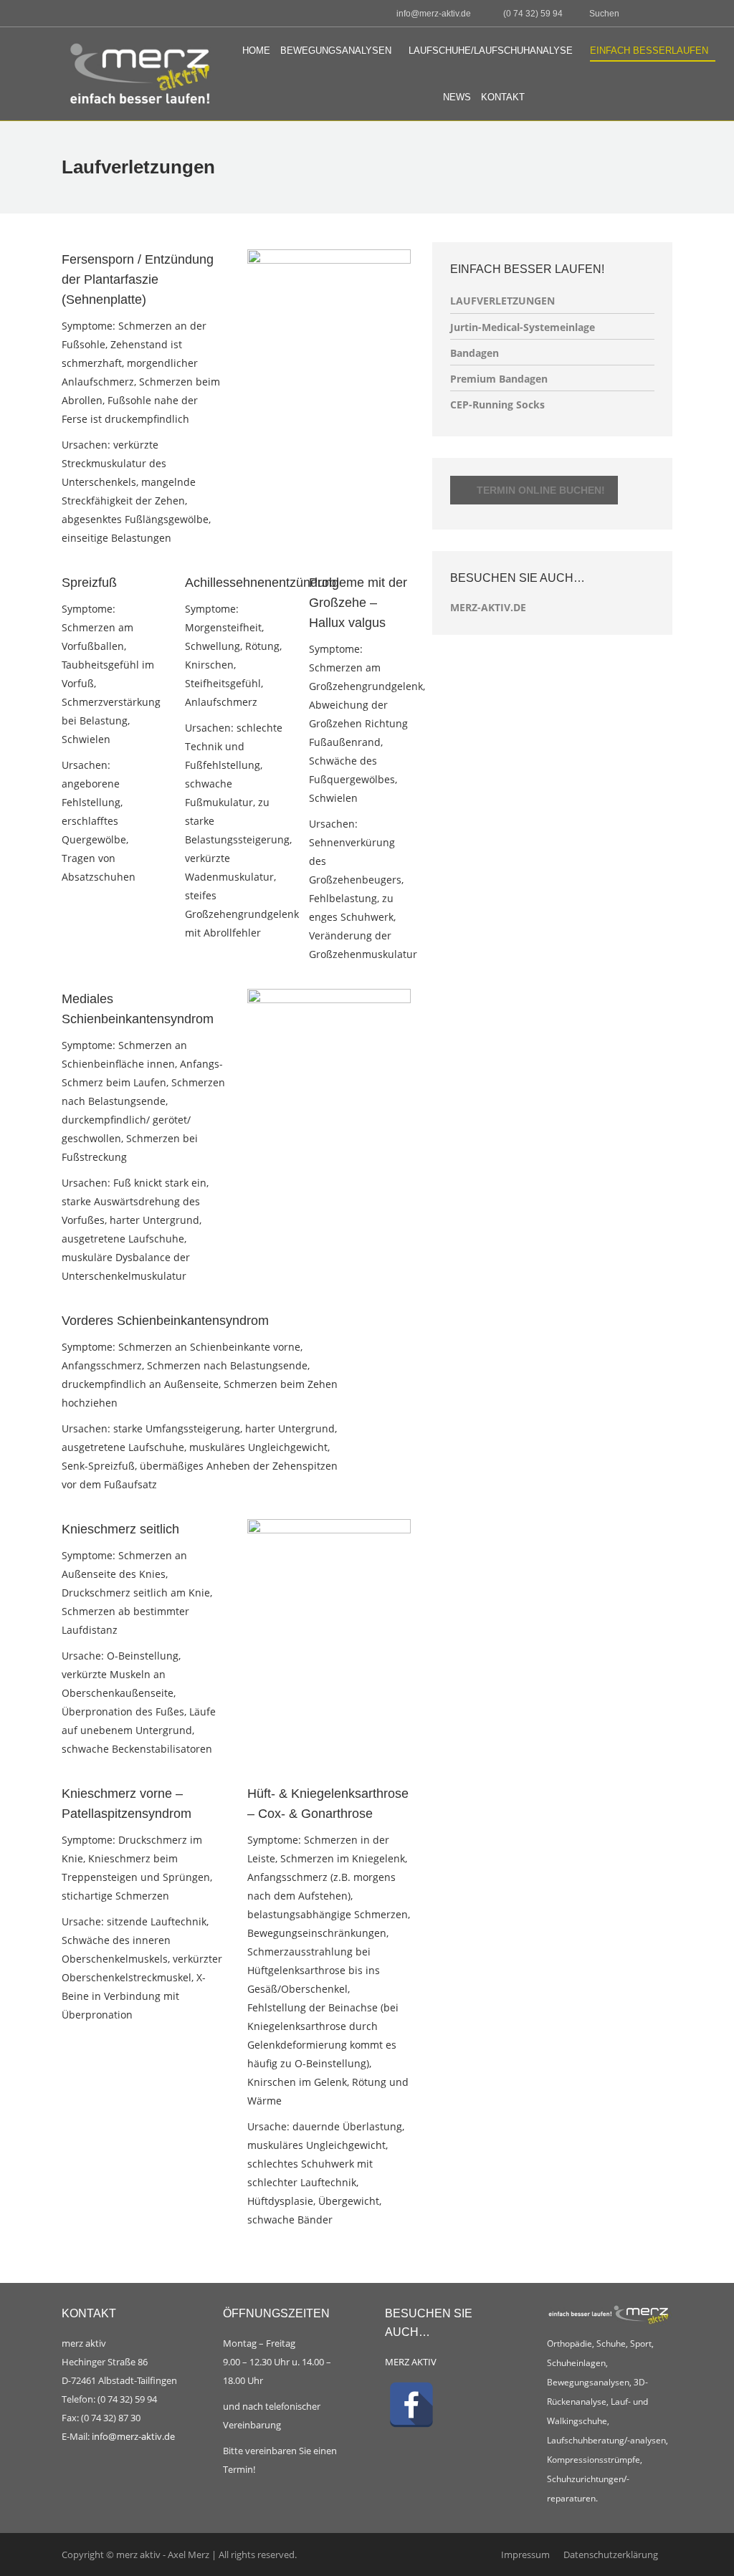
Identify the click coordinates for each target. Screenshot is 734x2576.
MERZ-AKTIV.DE (488, 607)
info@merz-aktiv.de (134, 2436)
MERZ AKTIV (411, 2362)
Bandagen (475, 353)
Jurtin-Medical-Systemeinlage (523, 327)
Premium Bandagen (499, 379)
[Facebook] (411, 2405)
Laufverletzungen (502, 301)
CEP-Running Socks (497, 404)
